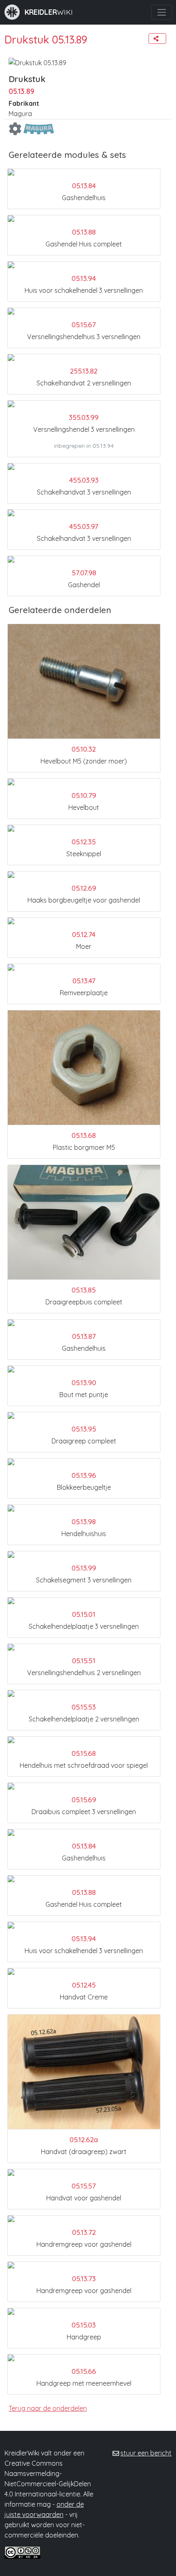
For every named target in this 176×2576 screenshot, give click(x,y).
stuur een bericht (146, 2453)
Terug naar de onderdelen (48, 2408)
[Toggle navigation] (161, 12)
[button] (157, 39)
